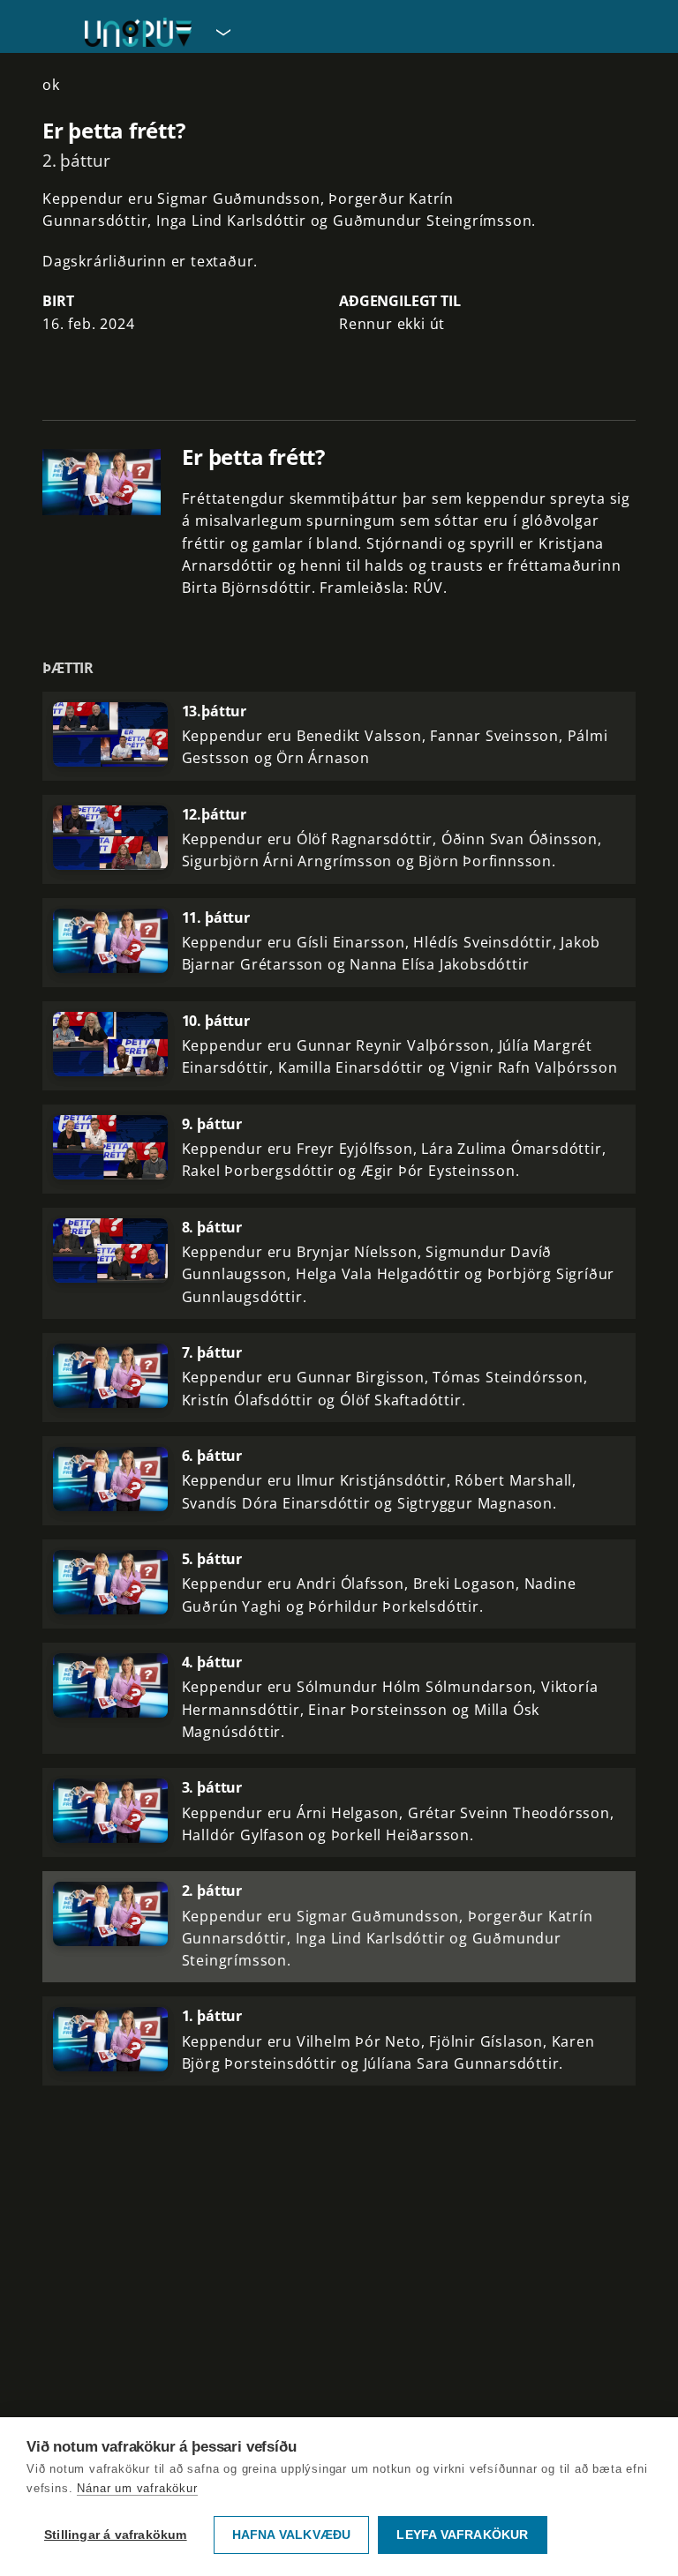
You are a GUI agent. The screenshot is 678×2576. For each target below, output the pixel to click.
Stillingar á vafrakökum (116, 2535)
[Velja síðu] (222, 32)
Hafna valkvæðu (292, 2535)
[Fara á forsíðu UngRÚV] (138, 32)
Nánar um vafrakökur (137, 2488)
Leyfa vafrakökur (462, 2535)
